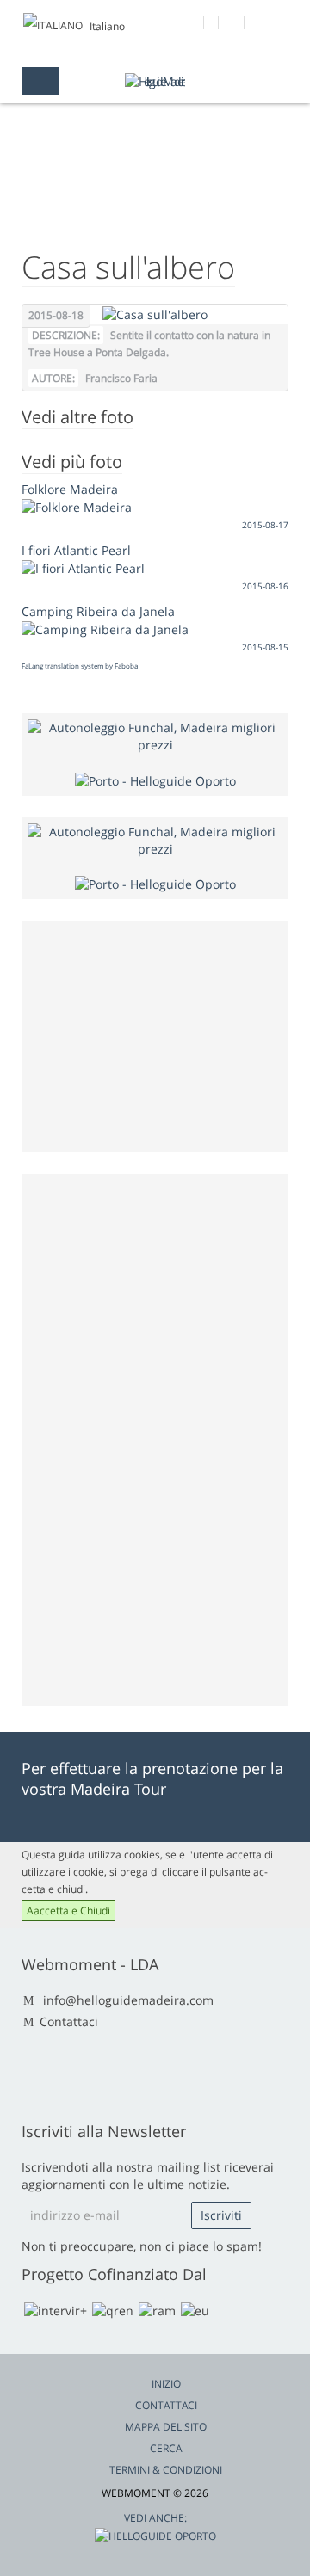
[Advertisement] (157, 1438)
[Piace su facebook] (192, 25)
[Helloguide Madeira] (155, 81)
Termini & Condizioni (166, 2470)
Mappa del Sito (166, 2427)
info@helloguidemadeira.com (128, 2000)
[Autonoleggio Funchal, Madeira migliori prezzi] (155, 735)
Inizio (166, 2384)
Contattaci (69, 2021)
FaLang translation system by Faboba (80, 666)
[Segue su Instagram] (258, 25)
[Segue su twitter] (232, 25)
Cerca (166, 2448)
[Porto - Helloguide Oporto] (155, 779)
